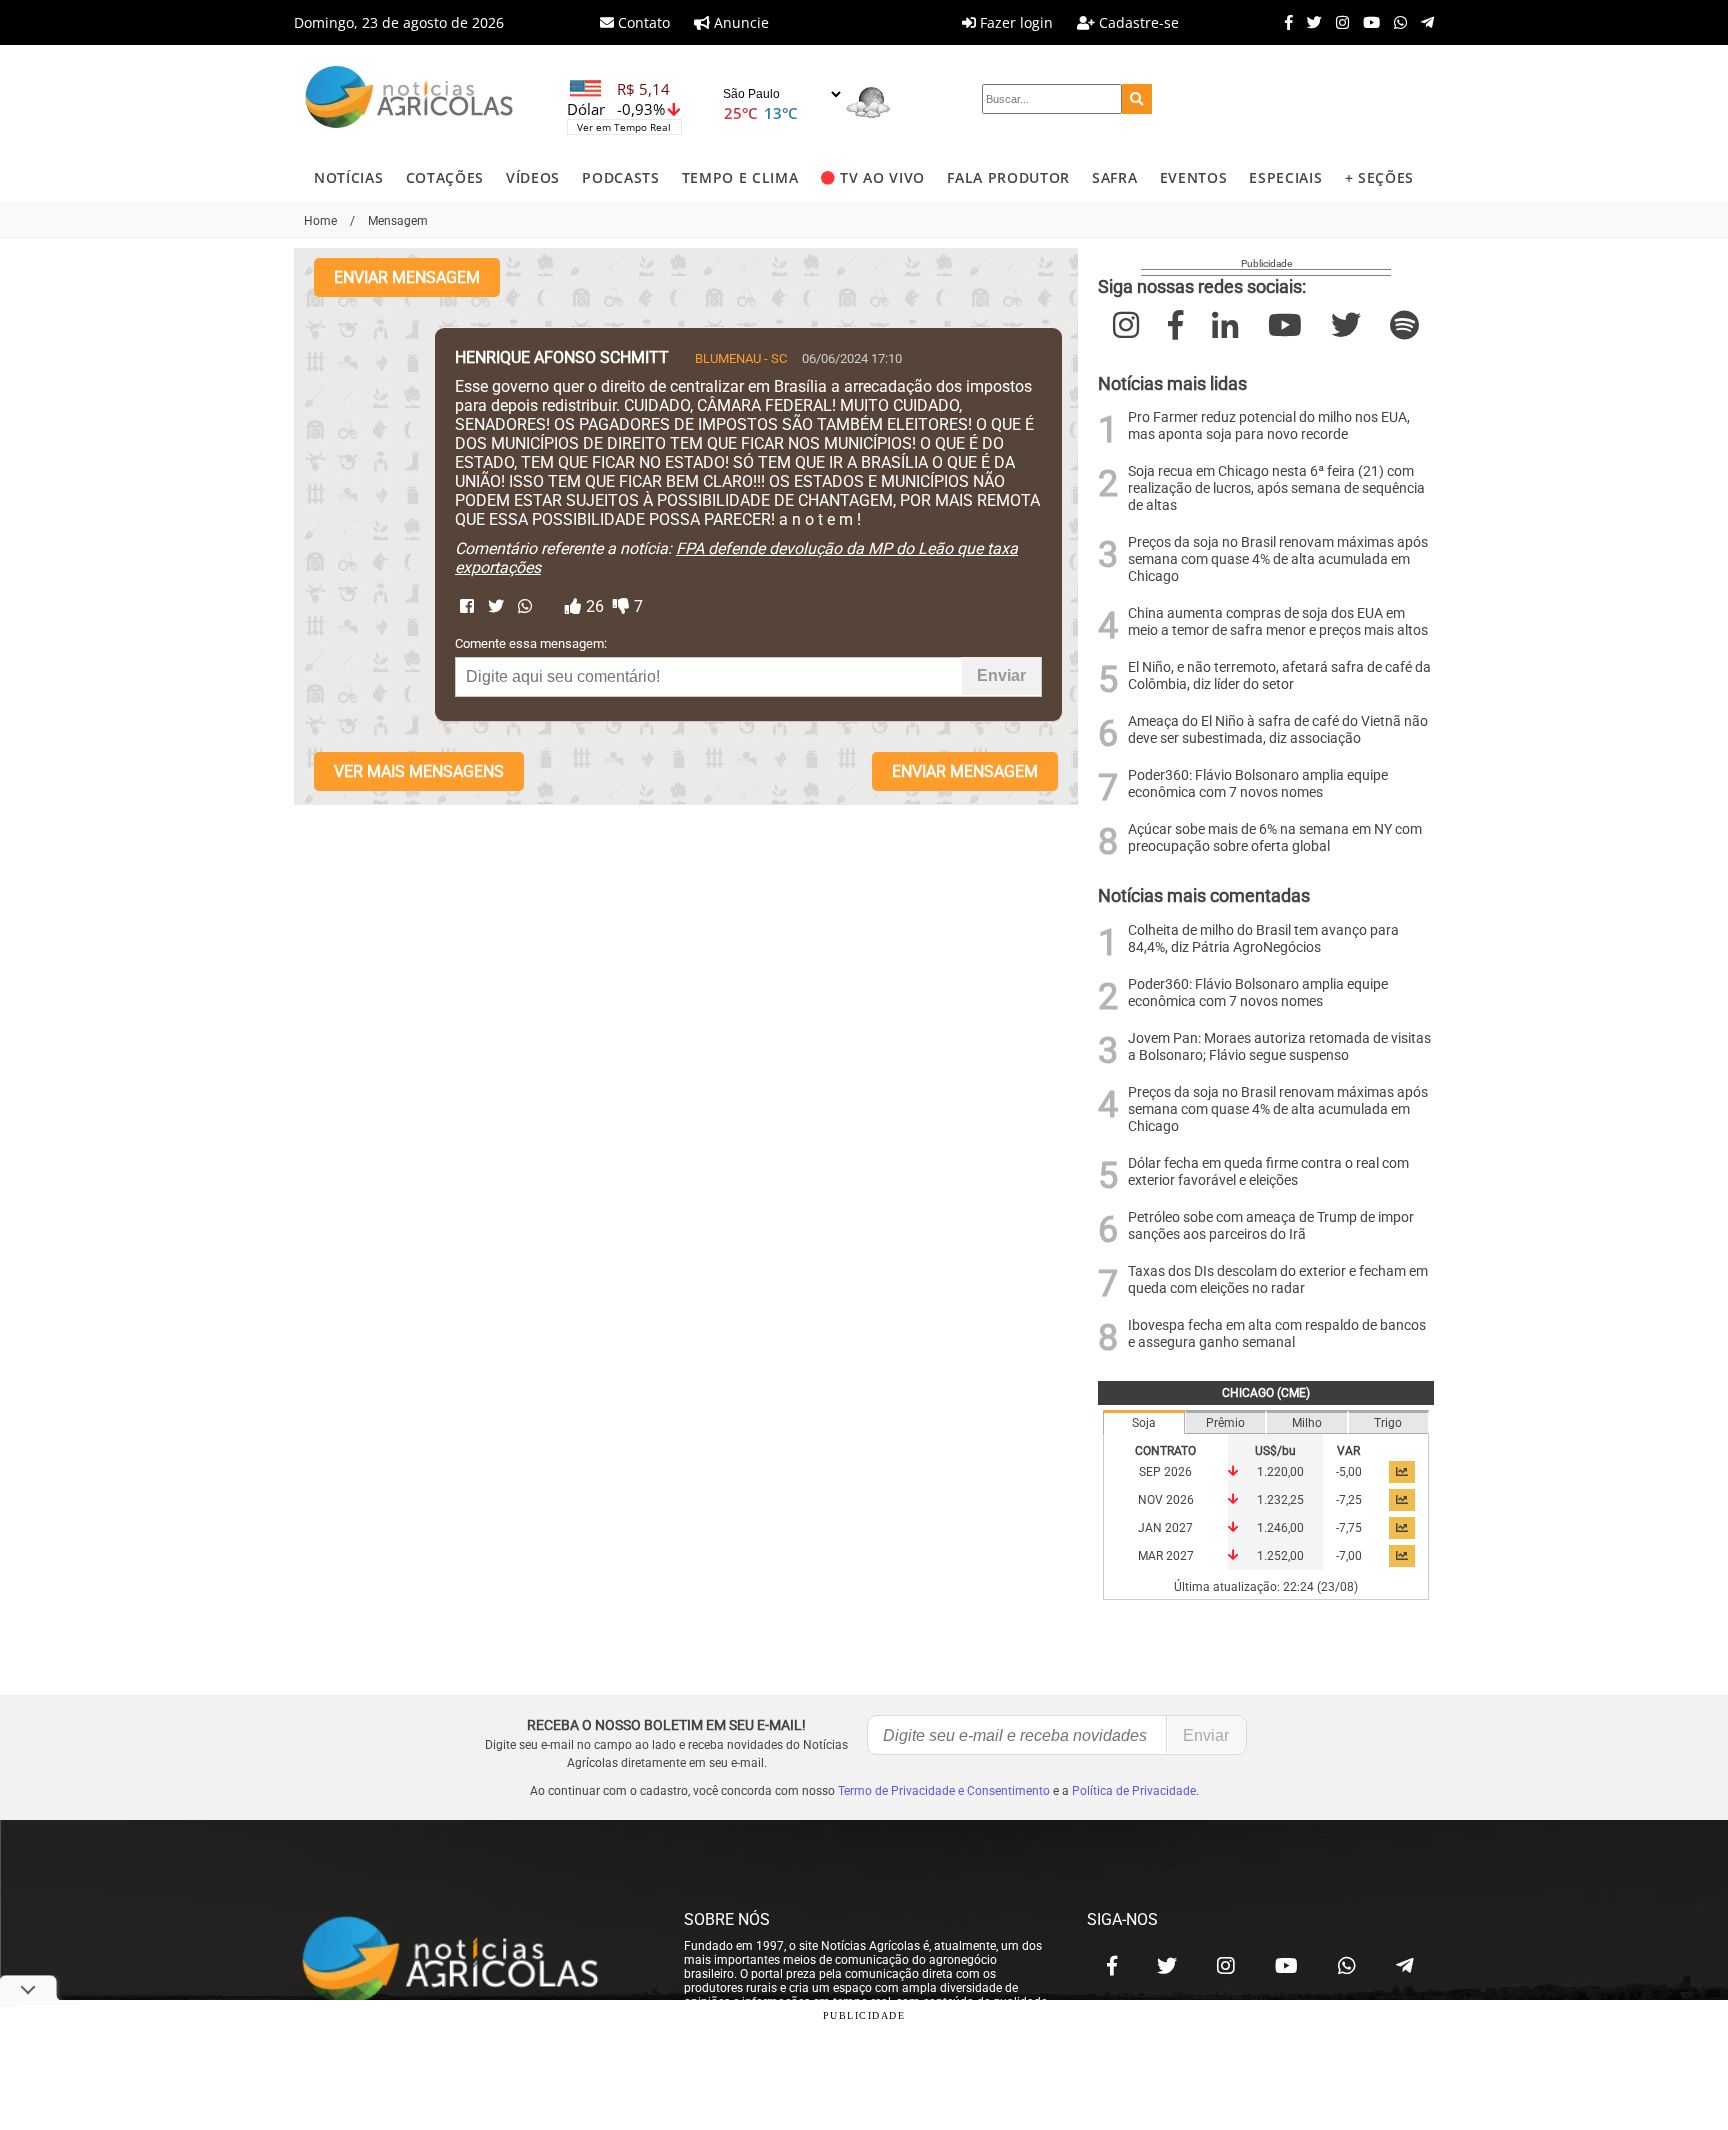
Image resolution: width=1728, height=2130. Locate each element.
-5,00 (1349, 1472)
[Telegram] (1422, 22)
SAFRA (1114, 177)
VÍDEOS (533, 177)
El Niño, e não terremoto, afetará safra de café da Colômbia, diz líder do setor (1279, 676)
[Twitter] (1309, 22)
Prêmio (1225, 1423)
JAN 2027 (1165, 1528)
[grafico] (1402, 1472)
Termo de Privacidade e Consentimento (944, 1791)
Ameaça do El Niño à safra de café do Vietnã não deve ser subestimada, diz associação (1278, 730)
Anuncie (739, 22)
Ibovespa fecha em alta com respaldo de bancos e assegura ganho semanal (1277, 1334)
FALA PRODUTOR (1008, 177)
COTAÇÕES (445, 177)
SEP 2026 (1165, 1472)
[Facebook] (1284, 22)
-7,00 (1349, 1556)
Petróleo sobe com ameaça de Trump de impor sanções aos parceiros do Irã (1271, 1226)
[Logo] (409, 99)
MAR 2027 (1166, 1556)
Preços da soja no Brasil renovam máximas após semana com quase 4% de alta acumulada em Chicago (1278, 559)
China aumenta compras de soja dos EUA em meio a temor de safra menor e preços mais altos (1278, 622)
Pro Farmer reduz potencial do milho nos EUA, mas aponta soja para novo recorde (1269, 426)
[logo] (469, 1961)
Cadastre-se (1137, 22)
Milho (1307, 1423)
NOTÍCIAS (348, 177)
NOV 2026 (1166, 1500)
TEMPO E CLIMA (740, 177)
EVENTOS (1194, 177)
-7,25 (1349, 1500)
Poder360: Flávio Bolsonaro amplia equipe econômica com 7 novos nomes (1258, 784)
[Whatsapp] (1395, 22)
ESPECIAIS (1285, 177)
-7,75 (1349, 1528)
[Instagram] (1337, 22)
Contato (642, 22)
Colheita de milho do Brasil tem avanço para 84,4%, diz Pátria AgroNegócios (1263, 939)
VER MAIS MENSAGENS (419, 771)
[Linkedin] (1225, 325)
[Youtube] (1366, 22)
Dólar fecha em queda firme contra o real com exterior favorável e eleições (1268, 1172)
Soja (1144, 1423)
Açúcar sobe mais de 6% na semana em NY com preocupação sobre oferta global (1275, 838)
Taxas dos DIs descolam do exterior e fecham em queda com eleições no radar (1278, 1280)
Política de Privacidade (1134, 1791)
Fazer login (1014, 22)
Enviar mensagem (407, 277)
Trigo (1388, 1423)
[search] (1137, 99)
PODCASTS (620, 177)
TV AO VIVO (882, 177)
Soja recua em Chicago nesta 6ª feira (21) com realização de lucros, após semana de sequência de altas (1276, 488)
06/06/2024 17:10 (852, 358)
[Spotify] (1404, 325)
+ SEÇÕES (1379, 177)
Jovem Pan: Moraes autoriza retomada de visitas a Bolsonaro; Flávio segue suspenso (1279, 1047)
